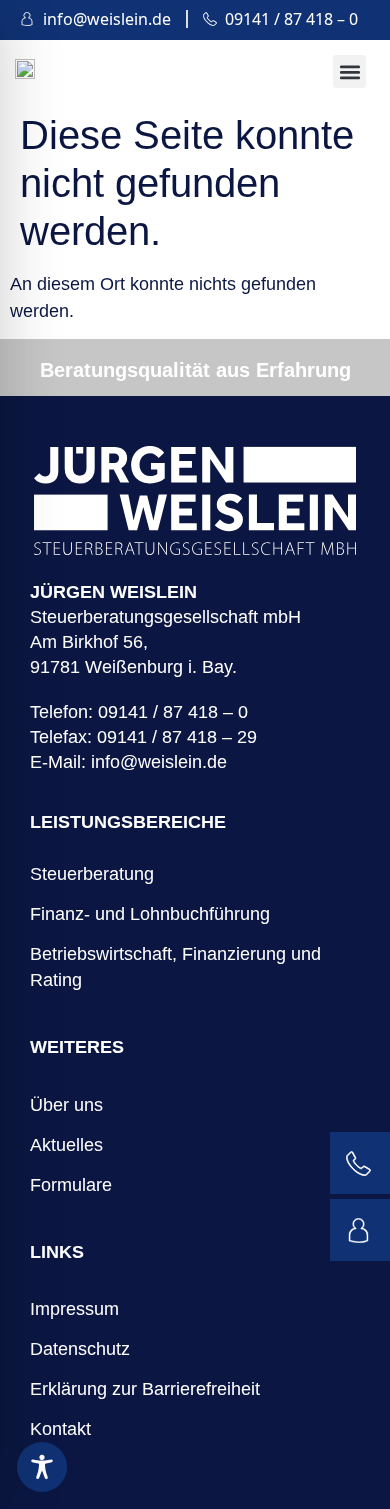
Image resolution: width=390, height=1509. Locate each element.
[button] (349, 71)
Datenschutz (80, 1349)
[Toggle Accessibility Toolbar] (42, 1467)
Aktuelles (66, 1145)
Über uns (66, 1105)
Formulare (71, 1185)
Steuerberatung (92, 874)
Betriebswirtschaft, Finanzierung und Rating (175, 967)
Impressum (74, 1309)
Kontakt (60, 1429)
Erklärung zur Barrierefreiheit (145, 1389)
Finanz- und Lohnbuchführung (150, 914)
